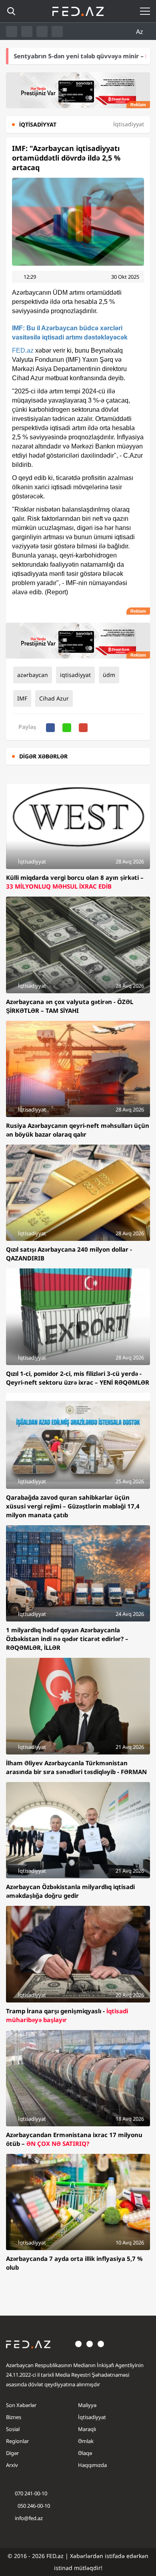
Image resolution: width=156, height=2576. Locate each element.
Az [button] (140, 32)
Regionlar (17, 2441)
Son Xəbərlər (21, 2405)
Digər (12, 2453)
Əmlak (86, 2441)
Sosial (13, 2429)
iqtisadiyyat (75, 675)
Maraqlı (87, 2429)
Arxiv (12, 2465)
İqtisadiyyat (92, 2417)
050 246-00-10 (33, 2506)
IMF (22, 698)
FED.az (23, 350)
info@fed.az (29, 2518)
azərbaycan (33, 675)
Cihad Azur (54, 698)
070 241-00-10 (31, 2493)
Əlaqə (85, 2453)
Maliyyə (87, 2405)
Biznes (14, 2417)
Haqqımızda (92, 2465)
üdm (109, 675)
